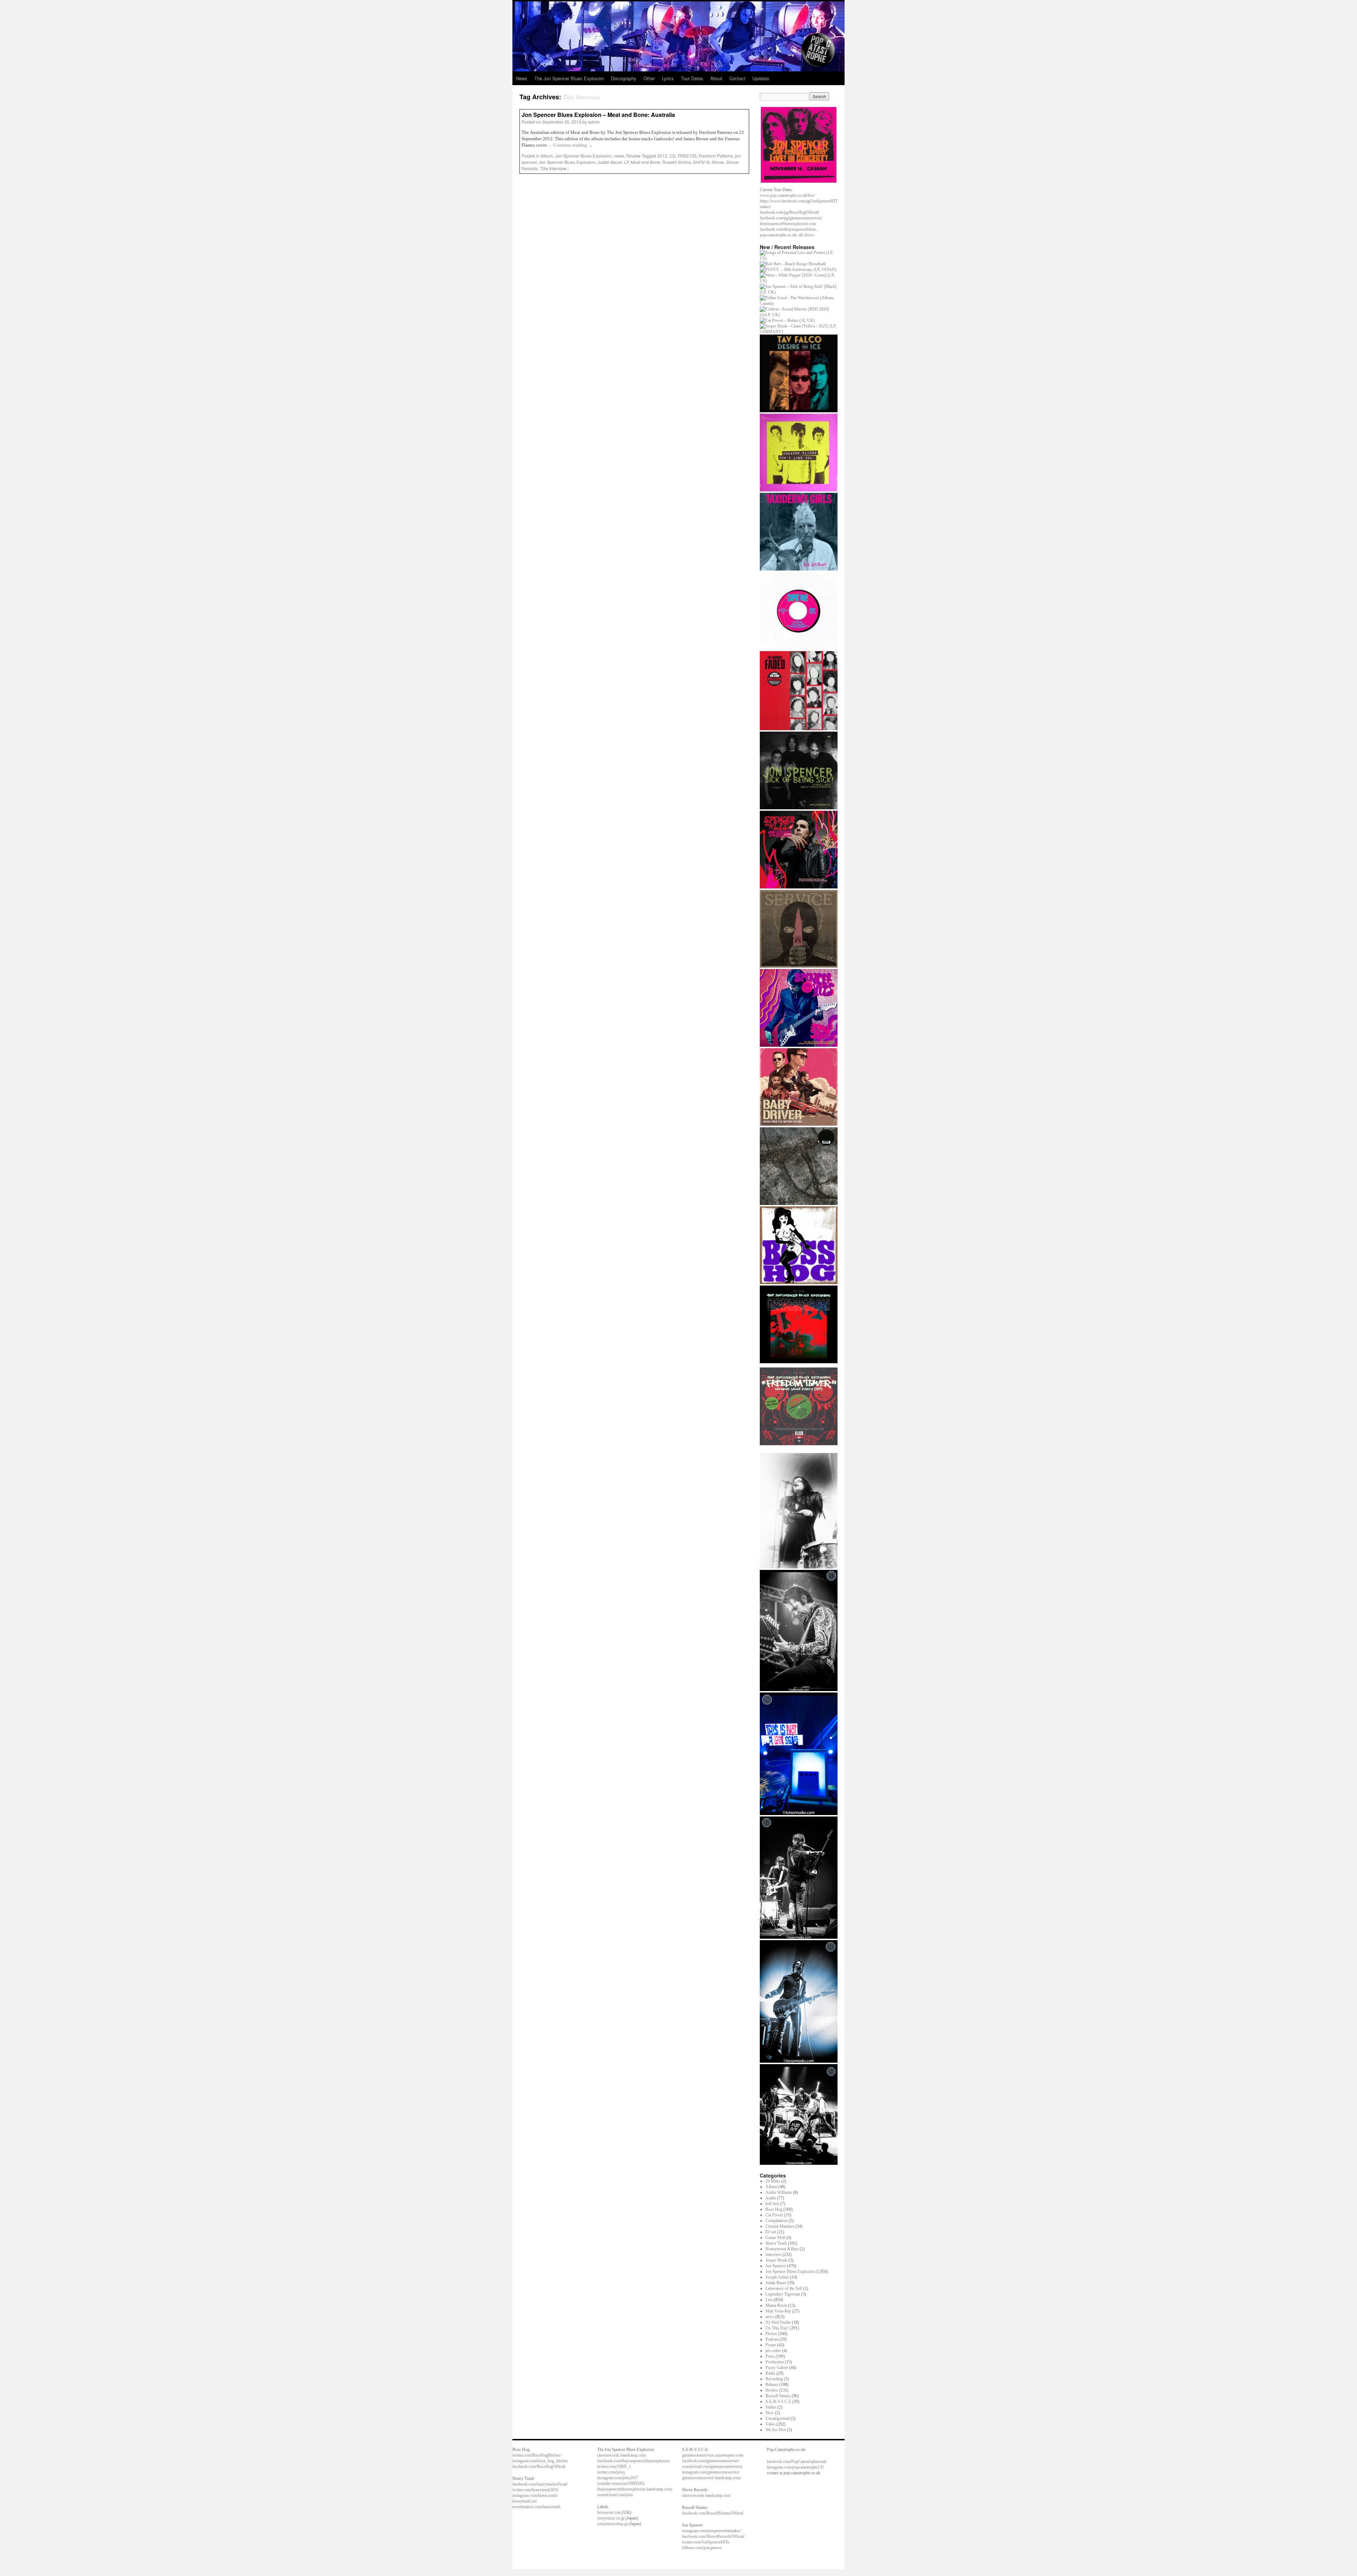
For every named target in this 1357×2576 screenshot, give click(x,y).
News (522, 78)
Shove (718, 162)
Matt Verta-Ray (778, 2311)
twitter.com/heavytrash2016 (535, 2490)
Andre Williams (779, 2192)
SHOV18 (701, 162)
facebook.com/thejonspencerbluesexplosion (633, 2461)
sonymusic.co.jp (611, 2518)
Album (547, 156)
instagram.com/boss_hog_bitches (540, 2461)
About (716, 78)
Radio (770, 2373)
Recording (774, 2379)
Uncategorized (777, 2418)
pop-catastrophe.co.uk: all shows (787, 235)
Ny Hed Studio (778, 2322)
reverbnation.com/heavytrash (536, 2507)
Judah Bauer (610, 162)
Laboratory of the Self (784, 2288)
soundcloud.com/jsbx (615, 2495)
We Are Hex (776, 2430)
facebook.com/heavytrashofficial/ (540, 2484)
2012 (662, 156)
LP (626, 162)
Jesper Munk (776, 2260)
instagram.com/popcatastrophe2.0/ (795, 2467)
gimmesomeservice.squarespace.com (713, 2455)
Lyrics (668, 78)
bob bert (772, 2204)
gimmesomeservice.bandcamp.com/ (712, 2478)
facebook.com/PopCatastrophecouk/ (797, 2462)
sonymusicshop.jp (612, 2524)
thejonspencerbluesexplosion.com (788, 224)
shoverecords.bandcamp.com (621, 2455)
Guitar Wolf (775, 2238)
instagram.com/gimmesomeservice (711, 2472)
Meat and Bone (645, 162)
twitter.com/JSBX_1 (614, 2466)
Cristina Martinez (780, 2226)
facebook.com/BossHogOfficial (539, 2466)
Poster (771, 2345)
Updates (761, 78)
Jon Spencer (776, 2266)
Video (770, 2424)
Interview (773, 2255)
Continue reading (573, 145)
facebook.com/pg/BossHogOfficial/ (789, 212)
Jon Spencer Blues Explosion (583, 156)
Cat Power (774, 2215)
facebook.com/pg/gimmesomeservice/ (791, 218)
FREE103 (687, 156)
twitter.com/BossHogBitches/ (537, 2455)
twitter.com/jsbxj (611, 2472)
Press (770, 2356)
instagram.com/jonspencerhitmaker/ (712, 2531)
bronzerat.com (609, 2512)
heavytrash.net (524, 2501)
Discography (624, 78)
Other (649, 78)
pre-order (773, 2351)
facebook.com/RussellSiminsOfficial (713, 2513)
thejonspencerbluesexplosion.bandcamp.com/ (635, 2489)
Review (633, 156)
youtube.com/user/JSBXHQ (621, 2483)
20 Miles (773, 2181)
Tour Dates (692, 78)
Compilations (777, 2221)
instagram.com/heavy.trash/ (535, 2495)
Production (775, 2362)
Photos (771, 2334)
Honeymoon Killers (782, 2249)
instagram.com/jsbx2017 (618, 2478)
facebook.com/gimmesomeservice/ (711, 2461)
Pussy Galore (777, 2368)
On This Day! (777, 2328)
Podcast (772, 2339)
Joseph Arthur (777, 2277)
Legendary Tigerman (783, 2294)
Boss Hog (774, 2209)
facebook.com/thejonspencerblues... (789, 229)
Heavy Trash (776, 2243)
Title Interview (553, 168)
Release (772, 2385)
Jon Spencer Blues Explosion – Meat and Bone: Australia (598, 115)
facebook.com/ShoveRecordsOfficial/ (713, 2536)
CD (672, 156)
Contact (737, 78)
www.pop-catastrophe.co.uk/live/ (787, 195)
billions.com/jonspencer (702, 2548)
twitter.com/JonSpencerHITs (706, 2542)
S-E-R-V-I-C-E (778, 2401)
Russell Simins (677, 162)
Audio (771, 2198)
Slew (770, 2413)
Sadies (771, 2407)
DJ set (771, 2232)
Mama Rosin (776, 2305)
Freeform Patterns (716, 156)
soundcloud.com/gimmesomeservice (712, 2466)
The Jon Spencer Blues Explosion (569, 78)
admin (594, 122)
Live (769, 2300)
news (619, 156)
